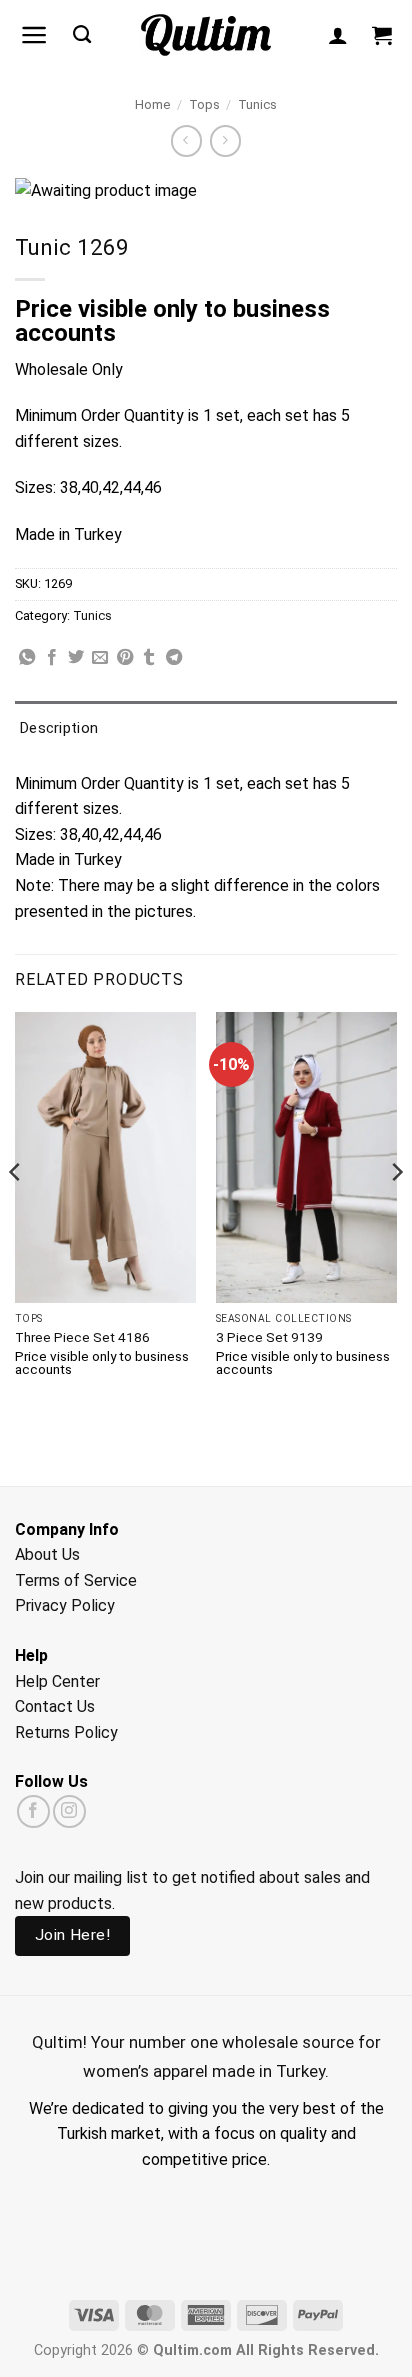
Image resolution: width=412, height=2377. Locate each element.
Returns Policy (66, 1732)
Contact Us (55, 1706)
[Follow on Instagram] (69, 1811)
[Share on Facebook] (52, 658)
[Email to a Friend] (100, 658)
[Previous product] (225, 140)
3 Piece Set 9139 (269, 1337)
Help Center (57, 1681)
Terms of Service (76, 1580)
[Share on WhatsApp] (27, 658)
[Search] (82, 35)
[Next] (396, 1211)
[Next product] (186, 140)
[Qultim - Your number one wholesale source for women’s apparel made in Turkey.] (206, 35)
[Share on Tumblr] (149, 658)
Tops (204, 104)
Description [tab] (59, 728)
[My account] (338, 35)
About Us (47, 1554)
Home (152, 104)
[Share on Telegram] (174, 658)
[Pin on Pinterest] (125, 658)
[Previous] (16, 1211)
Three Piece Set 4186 (82, 1337)
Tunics (257, 104)
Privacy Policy (65, 1605)
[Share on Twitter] (76, 658)
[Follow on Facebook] (33, 1811)
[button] (34, 35)
